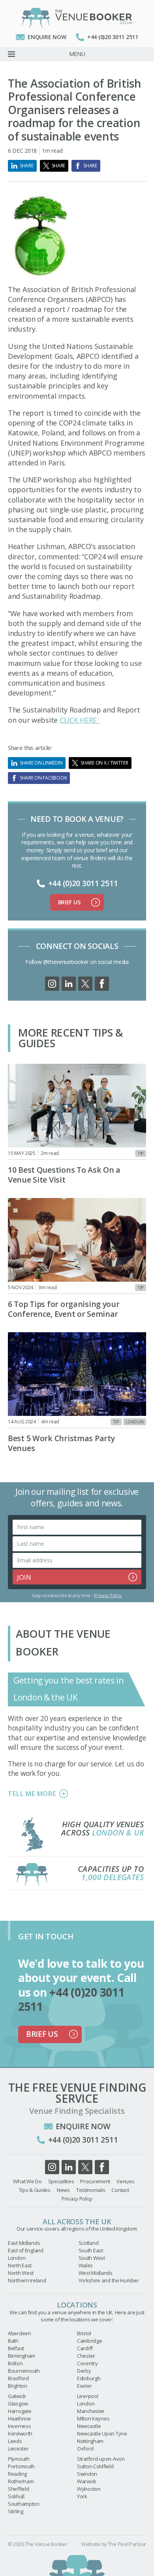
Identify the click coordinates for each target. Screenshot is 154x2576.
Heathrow (19, 2419)
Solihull (16, 2496)
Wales (86, 2265)
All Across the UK (77, 2222)
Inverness (19, 2426)
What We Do (27, 2181)
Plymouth (19, 2459)
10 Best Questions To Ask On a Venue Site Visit (64, 1175)
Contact (120, 2190)
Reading (17, 2474)
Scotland (89, 2243)
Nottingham (90, 2441)
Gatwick (17, 2396)
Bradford (18, 2378)
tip (141, 1153)
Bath (13, 2341)
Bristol (84, 2333)
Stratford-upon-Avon (101, 2459)
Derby (84, 2371)
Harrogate (20, 2411)
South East (91, 2250)
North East (20, 2265)
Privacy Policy (108, 1595)
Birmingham (22, 2356)
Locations (77, 2305)
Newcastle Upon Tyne (102, 2434)
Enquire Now (47, 37)
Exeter (84, 2386)
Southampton (24, 2504)
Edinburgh (89, 2378)
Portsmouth (21, 2466)
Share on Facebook (43, 778)
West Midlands (96, 2273)
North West (21, 2273)
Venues (125, 2181)
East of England (26, 2250)
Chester (86, 2356)
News (63, 2190)
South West (92, 2258)
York (82, 2496)
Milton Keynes (93, 2419)
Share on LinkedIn (41, 763)
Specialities (61, 2181)
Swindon (87, 2474)
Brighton (18, 2386)
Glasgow (18, 2404)
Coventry (87, 2363)
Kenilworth (20, 2434)
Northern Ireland (27, 2280)
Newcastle (89, 2426)
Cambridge (89, 2341)
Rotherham (21, 2481)
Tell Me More (32, 1793)
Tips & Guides (35, 2190)
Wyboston (89, 2489)
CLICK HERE (80, 720)
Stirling (16, 2511)
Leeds (15, 2441)
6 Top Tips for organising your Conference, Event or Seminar (64, 1309)
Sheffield (18, 2489)
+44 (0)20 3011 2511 (113, 37)
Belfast (16, 2348)
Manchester (91, 2411)
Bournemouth (24, 2371)
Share (27, 166)
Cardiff (85, 2348)
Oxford (85, 2449)
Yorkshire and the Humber (109, 2280)
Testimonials (91, 2190)
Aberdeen (20, 2333)
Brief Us (69, 902)
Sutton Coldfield (95, 2466)
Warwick (87, 2481)
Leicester (18, 2449)
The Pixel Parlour (127, 2544)
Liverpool (87, 2396)
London (135, 1422)
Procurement (95, 2181)
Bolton (15, 2363)
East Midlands (24, 2243)
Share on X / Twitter (104, 763)
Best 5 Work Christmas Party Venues (61, 1443)
